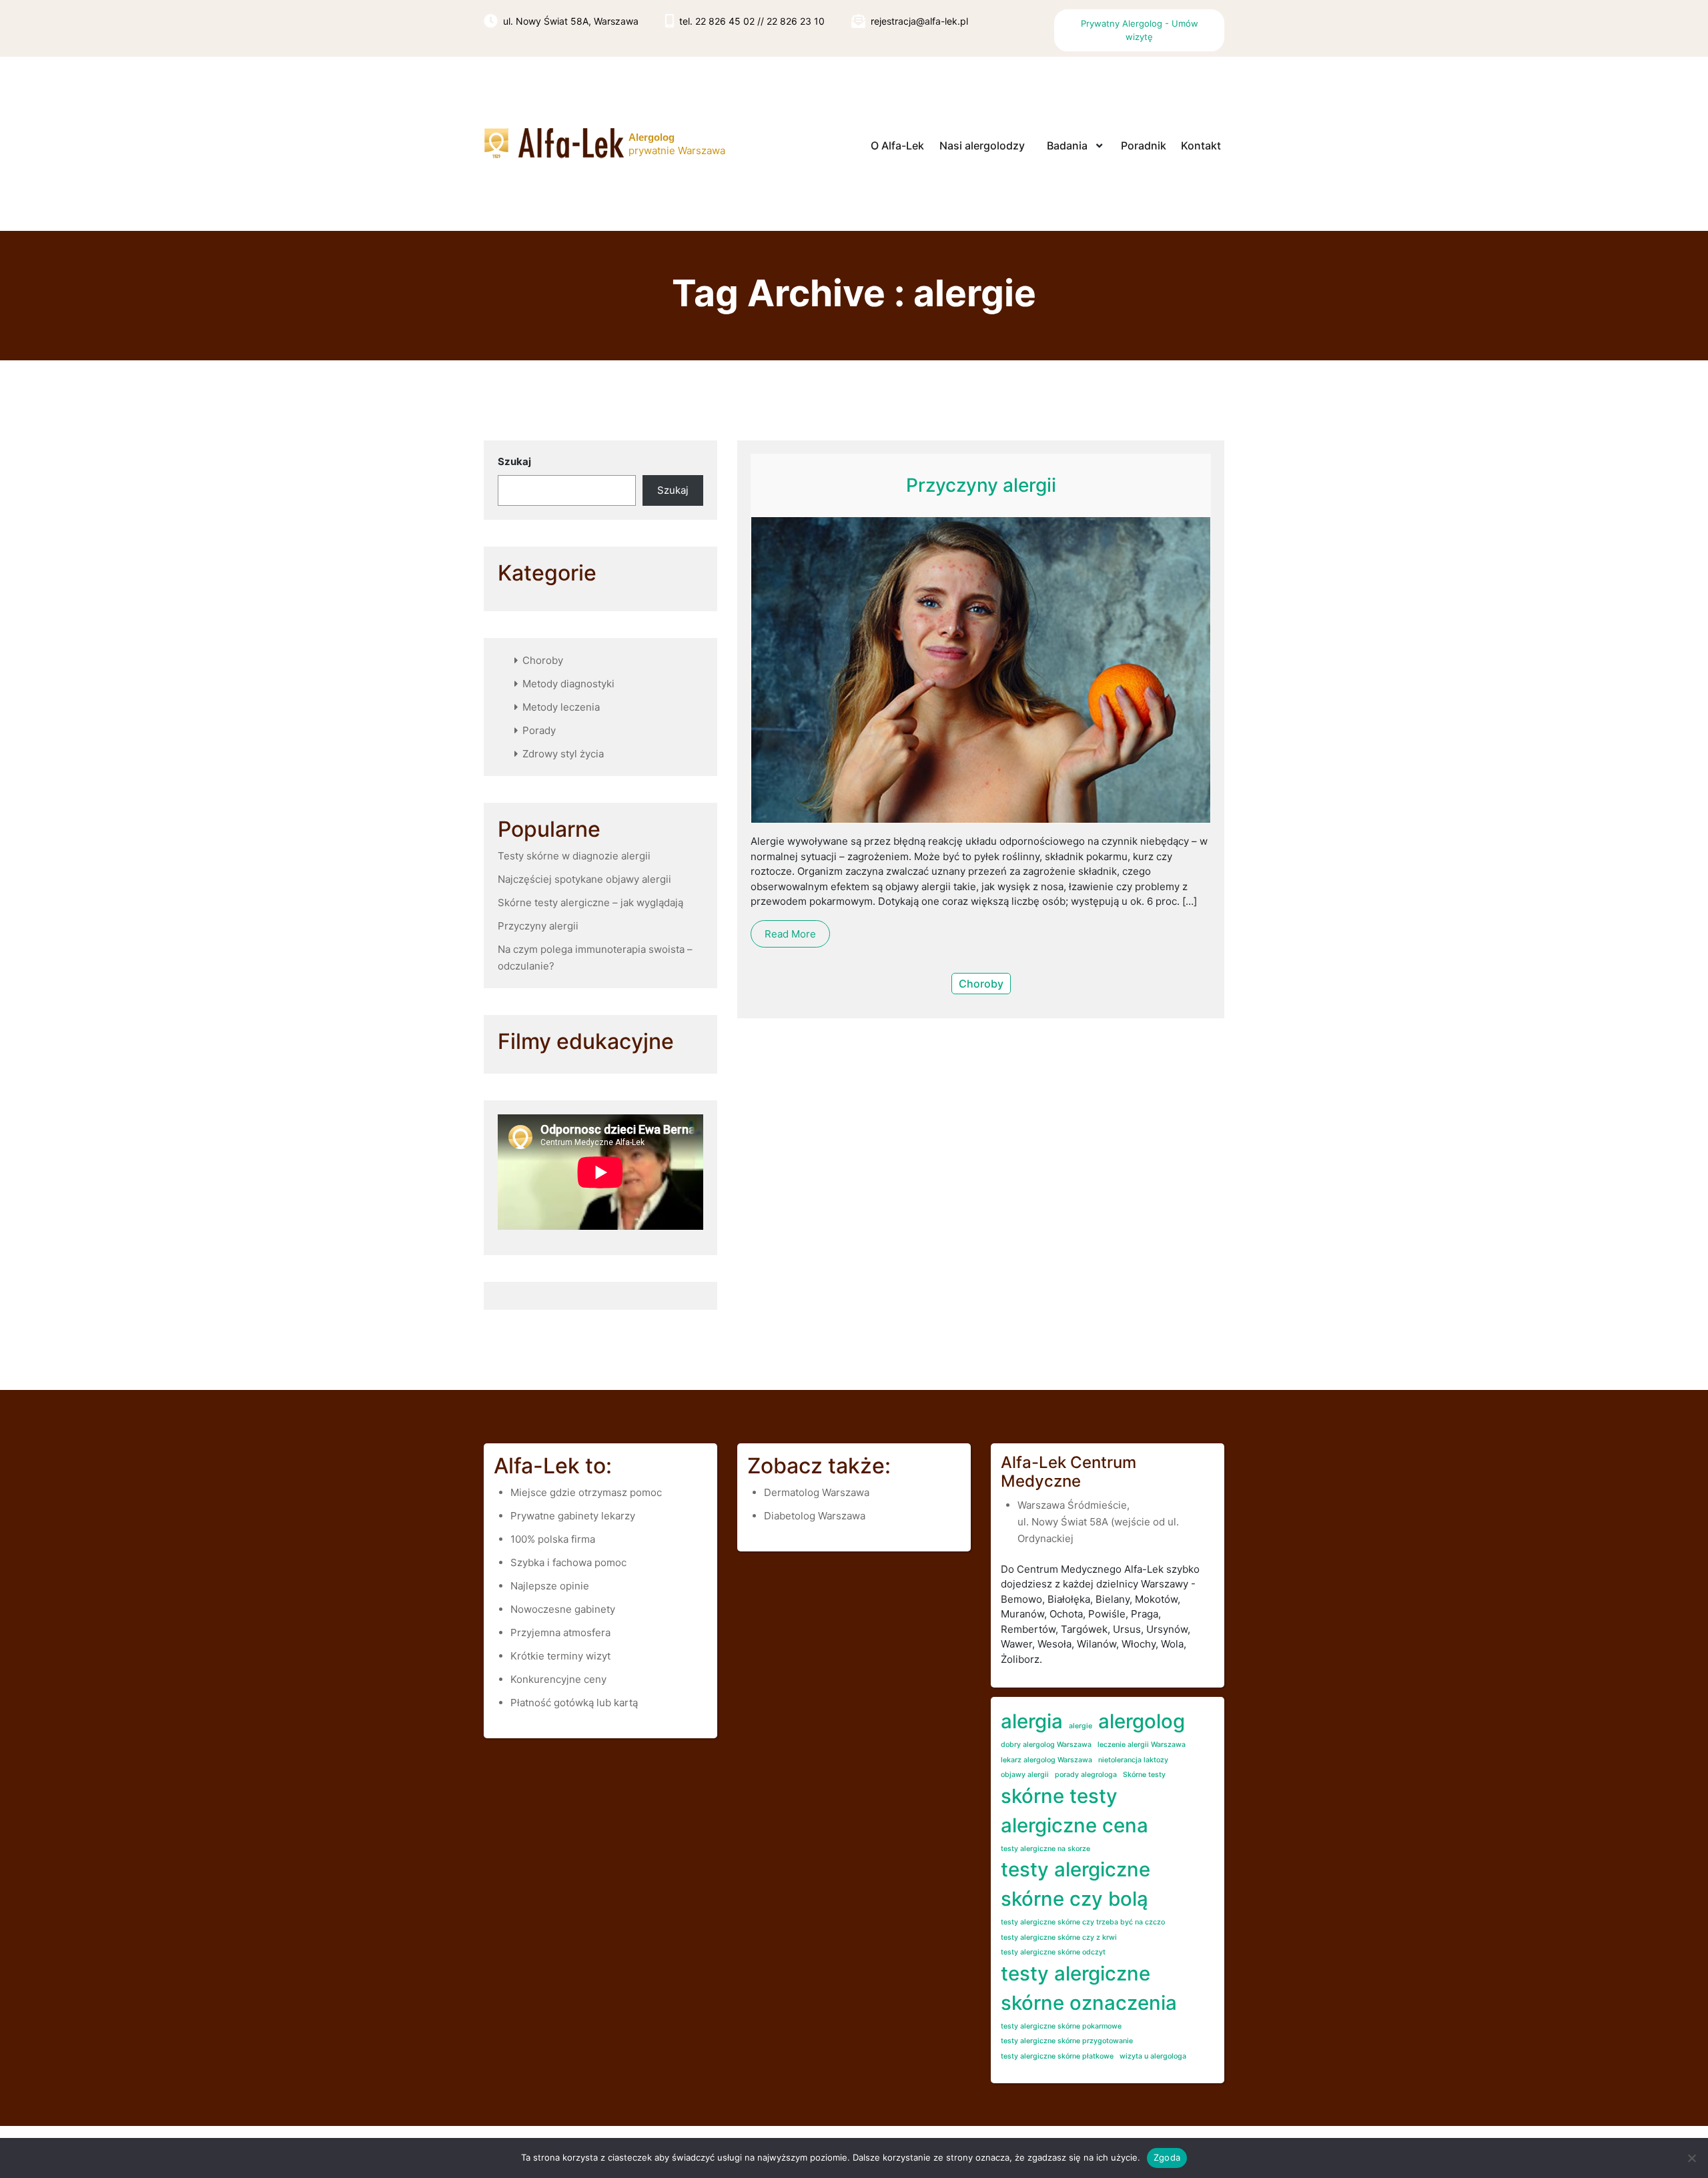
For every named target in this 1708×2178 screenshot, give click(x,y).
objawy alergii (1025, 1775)
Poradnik (1144, 145)
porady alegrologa (1086, 1775)
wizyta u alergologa (1153, 2056)
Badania (1067, 145)
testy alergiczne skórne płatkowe (1057, 2056)
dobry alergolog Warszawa (1046, 1745)
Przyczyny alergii (538, 926)
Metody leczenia (561, 707)
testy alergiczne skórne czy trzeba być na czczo (1083, 1922)
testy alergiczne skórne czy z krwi (1059, 1937)
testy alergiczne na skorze (1045, 1849)
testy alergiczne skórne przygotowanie (1067, 2041)
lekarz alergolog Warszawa (1046, 1760)
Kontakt (1201, 145)
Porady (539, 730)
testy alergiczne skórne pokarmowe (1061, 2026)
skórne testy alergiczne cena (1075, 1811)
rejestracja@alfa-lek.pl (919, 21)
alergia (1032, 1721)
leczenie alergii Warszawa (1142, 1745)
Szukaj (514, 461)
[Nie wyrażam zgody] (1691, 2158)
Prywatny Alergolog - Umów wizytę (1140, 30)
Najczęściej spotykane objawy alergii (584, 879)
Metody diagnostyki (568, 684)
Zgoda (1167, 2157)
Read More (790, 934)
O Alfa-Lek (897, 145)
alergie (1081, 1726)
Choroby (543, 660)
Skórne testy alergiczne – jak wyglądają (590, 902)
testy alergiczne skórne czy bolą (1076, 1884)
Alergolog (652, 137)
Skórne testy (1144, 1775)
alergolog (1142, 1721)
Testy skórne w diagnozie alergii (574, 856)
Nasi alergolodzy (982, 145)
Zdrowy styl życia (563, 754)
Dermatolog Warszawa (817, 1492)
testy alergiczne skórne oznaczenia (1089, 1988)
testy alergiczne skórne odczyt (1053, 1952)
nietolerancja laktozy (1133, 1760)
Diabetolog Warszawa (815, 1516)
